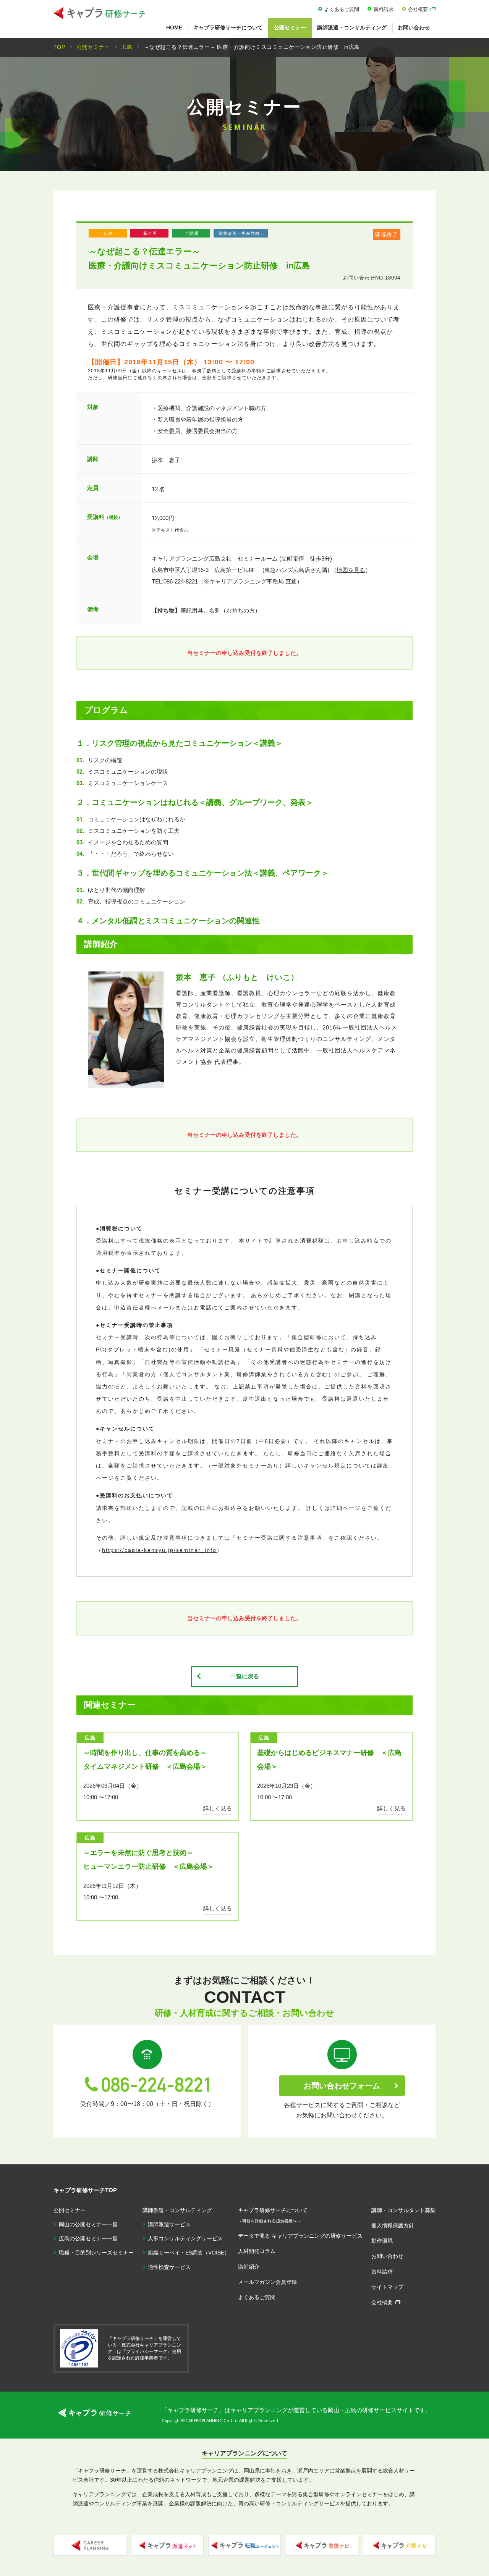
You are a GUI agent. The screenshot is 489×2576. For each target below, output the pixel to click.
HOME (174, 27)
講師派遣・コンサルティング (352, 27)
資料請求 (384, 9)
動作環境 (382, 2241)
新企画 (150, 233)
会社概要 (418, 9)
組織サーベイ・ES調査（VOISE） (189, 2253)
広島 (108, 233)
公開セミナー (290, 27)
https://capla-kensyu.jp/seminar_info (159, 1550)
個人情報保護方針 (393, 2225)
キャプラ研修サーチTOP (85, 2190)
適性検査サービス (169, 2267)
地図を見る (351, 570)
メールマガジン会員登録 (267, 2282)
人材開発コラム (257, 2251)
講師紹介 (249, 2267)
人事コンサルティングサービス (185, 2238)
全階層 (192, 233)
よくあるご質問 (342, 9)
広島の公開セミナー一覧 (88, 2238)
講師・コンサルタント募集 (403, 2210)
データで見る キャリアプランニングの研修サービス (300, 2236)
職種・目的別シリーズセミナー (96, 2253)
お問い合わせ (414, 27)
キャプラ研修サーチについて (228, 27)
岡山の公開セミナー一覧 (88, 2224)
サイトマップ (387, 2287)
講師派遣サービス (169, 2224)
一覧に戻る (245, 1676)
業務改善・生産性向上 (241, 233)
